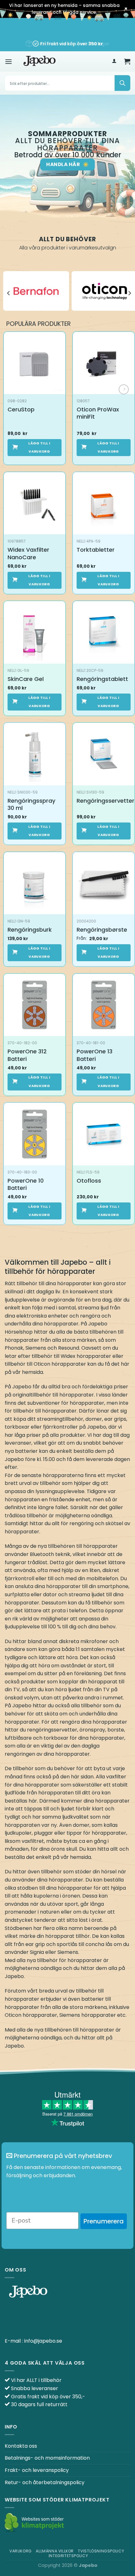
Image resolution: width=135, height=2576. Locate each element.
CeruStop (21, 409)
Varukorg (21, 2551)
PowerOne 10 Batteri (26, 1184)
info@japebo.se (43, 2341)
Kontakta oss (21, 2446)
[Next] (129, 293)
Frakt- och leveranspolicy (37, 2470)
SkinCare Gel (26, 679)
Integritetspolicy (68, 2556)
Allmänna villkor (55, 2551)
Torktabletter (96, 550)
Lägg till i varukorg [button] (39, 580)
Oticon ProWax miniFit (98, 413)
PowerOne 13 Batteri (94, 1055)
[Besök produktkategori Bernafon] (36, 291)
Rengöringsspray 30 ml (31, 804)
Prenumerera (104, 2221)
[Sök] (122, 83)
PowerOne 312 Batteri (27, 1055)
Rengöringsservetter (105, 801)
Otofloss (89, 1181)
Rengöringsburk (30, 930)
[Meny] (8, 61)
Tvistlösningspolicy (101, 2551)
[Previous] (9, 293)
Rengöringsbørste (102, 930)
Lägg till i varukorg (39, 447)
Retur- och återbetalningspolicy (45, 2482)
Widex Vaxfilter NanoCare (28, 553)
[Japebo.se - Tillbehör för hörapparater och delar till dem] (40, 61)
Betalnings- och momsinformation (47, 2458)
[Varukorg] (127, 61)
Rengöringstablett (102, 679)
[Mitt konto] (114, 61)
